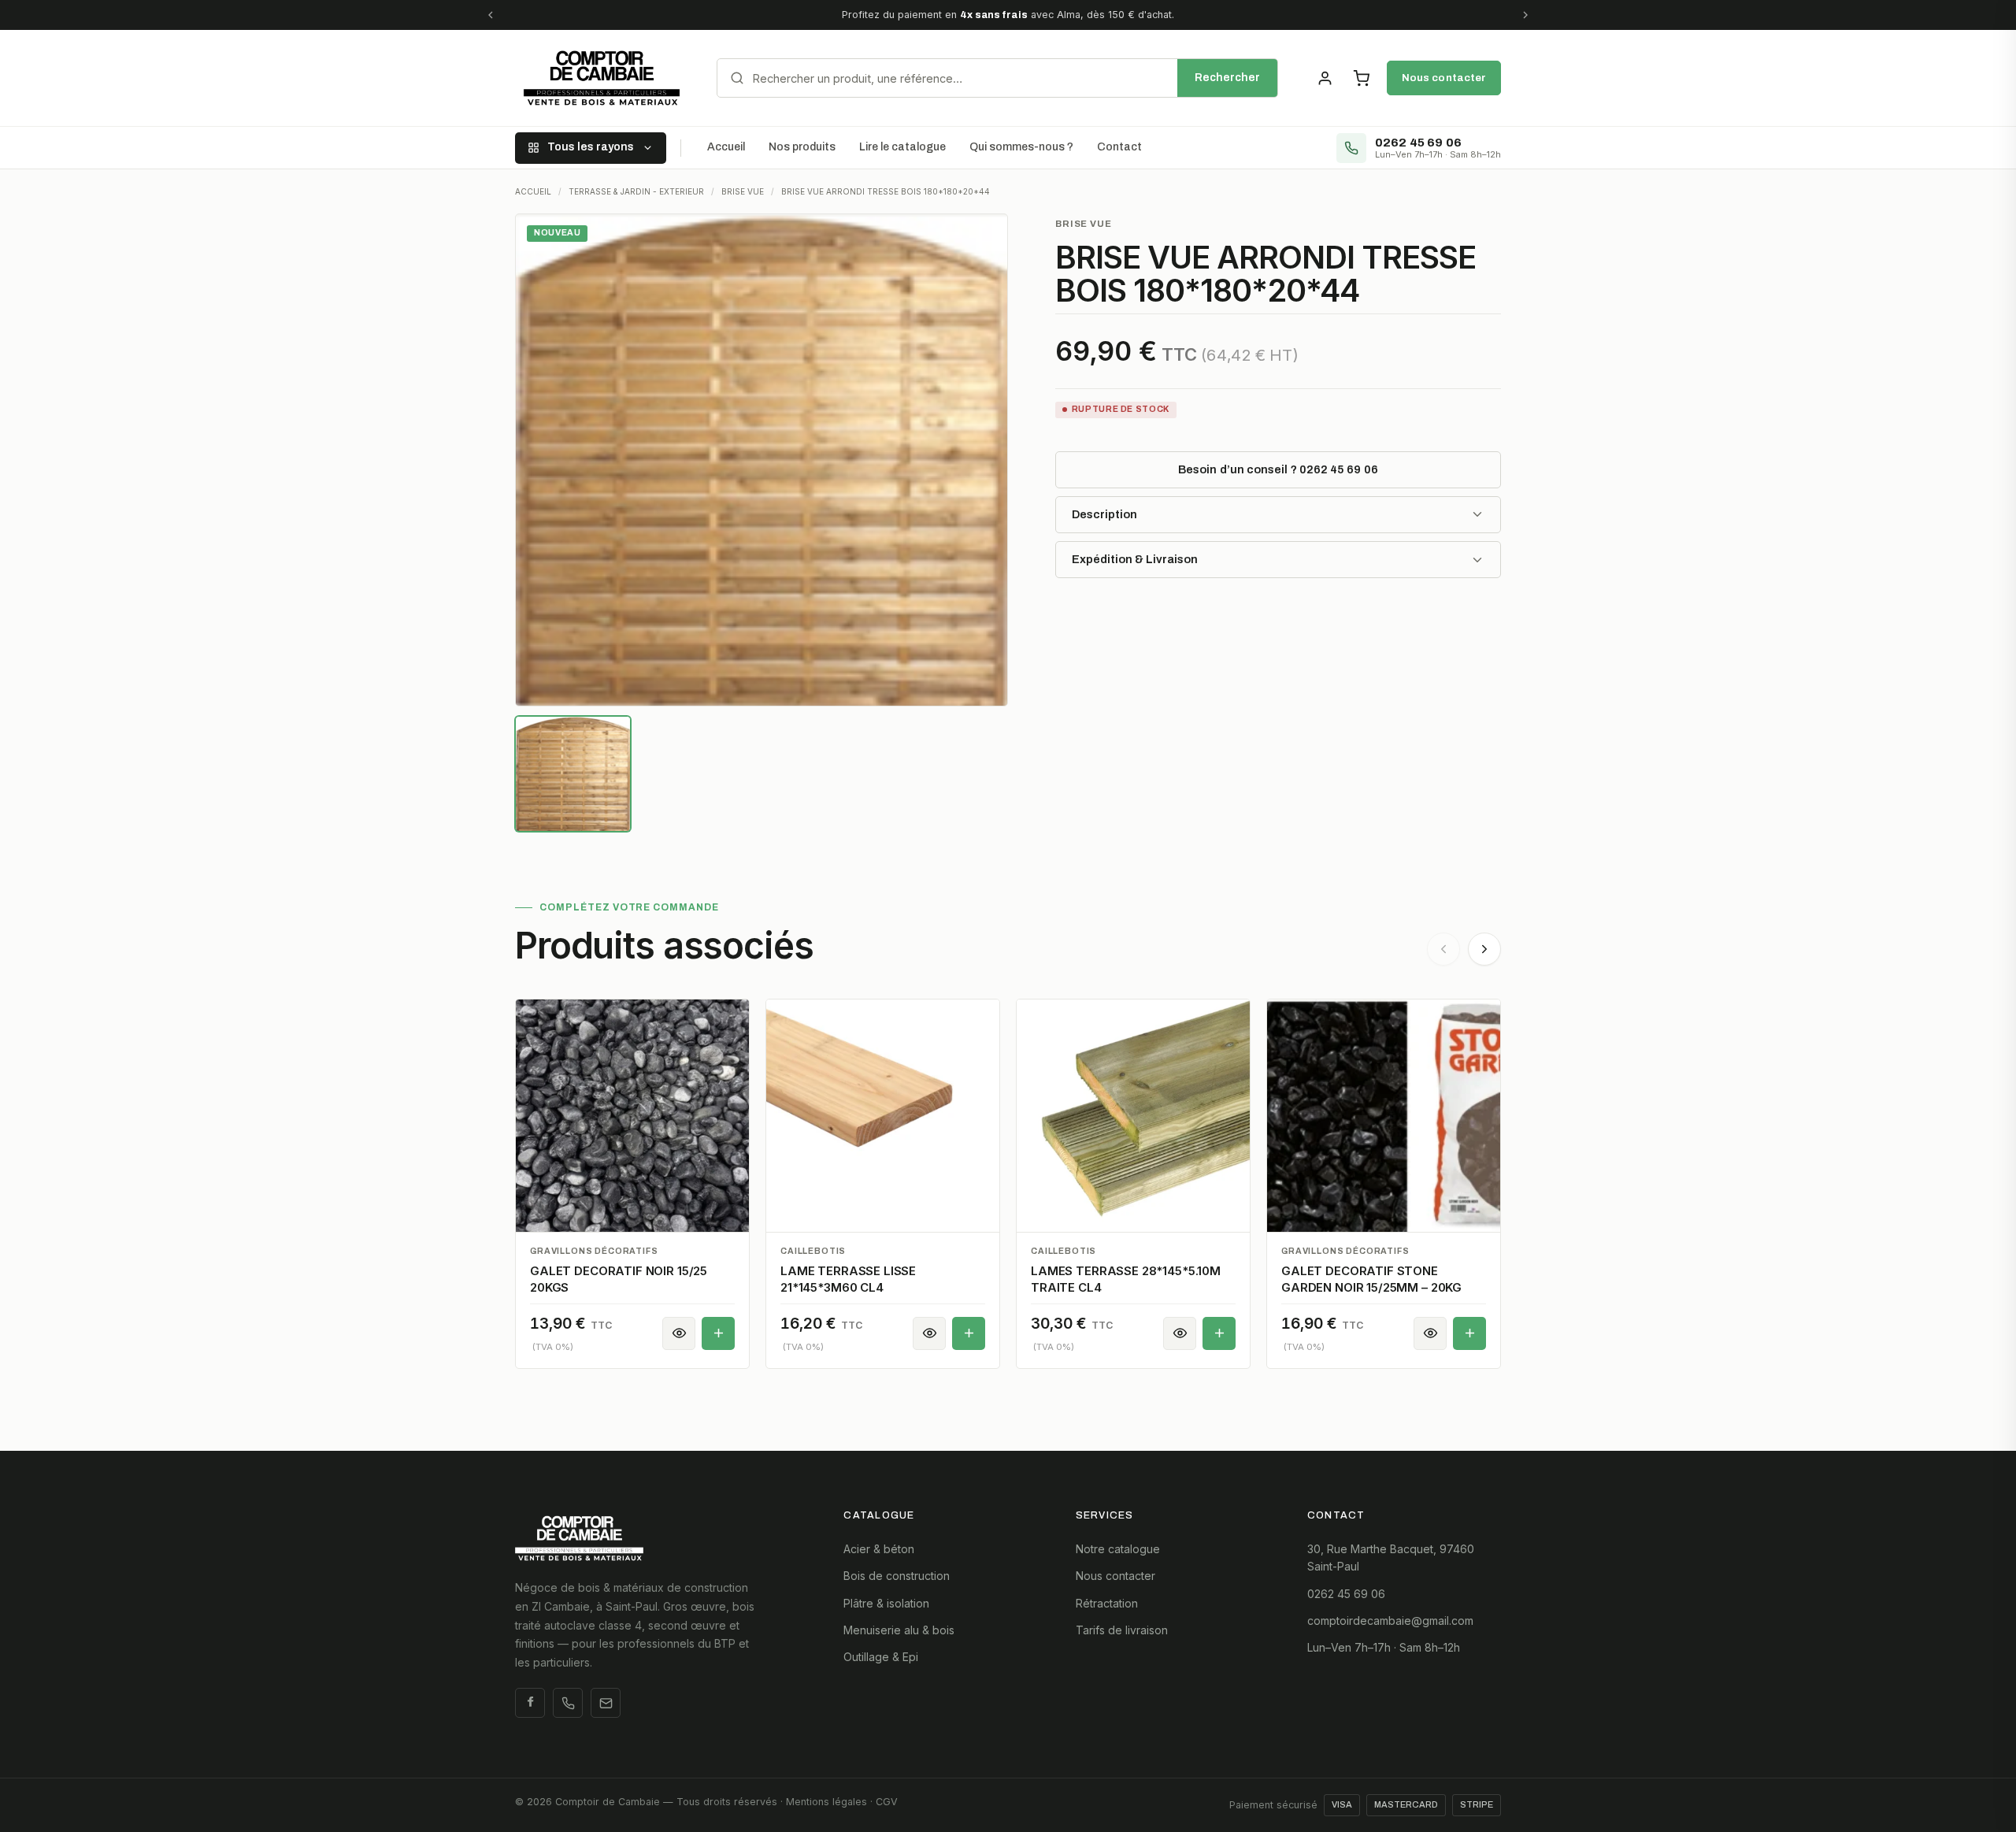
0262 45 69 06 (1346, 1594)
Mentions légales (826, 1802)
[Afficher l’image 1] (573, 774)
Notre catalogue (1118, 1549)
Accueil (726, 147)
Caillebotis (813, 1251)
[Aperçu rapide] (679, 1333)
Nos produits (802, 147)
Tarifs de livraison (1122, 1630)
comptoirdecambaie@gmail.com (1390, 1621)
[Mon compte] (1325, 78)
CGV (887, 1802)
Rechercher (1227, 78)
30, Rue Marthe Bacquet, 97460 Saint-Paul (1391, 1558)
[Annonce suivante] (1525, 15)
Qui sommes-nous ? (1021, 147)
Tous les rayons (591, 147)
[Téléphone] (568, 1703)
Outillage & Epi (881, 1657)
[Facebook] (530, 1703)
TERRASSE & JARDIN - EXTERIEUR (636, 191)
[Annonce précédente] (491, 15)
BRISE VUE (743, 191)
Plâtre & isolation (886, 1603)
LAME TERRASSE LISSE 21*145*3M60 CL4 (848, 1279)
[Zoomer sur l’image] (762, 460)
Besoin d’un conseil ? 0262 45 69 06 (1278, 469)
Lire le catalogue (902, 147)
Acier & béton (879, 1549)
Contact (1119, 147)
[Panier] (1361, 78)
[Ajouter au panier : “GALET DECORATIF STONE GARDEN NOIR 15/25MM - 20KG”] (1469, 1333)
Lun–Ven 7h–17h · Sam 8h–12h (1384, 1647)
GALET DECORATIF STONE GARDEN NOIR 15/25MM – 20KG (1371, 1279)
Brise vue (1084, 224)
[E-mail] (606, 1703)
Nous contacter (1444, 78)
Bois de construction (897, 1576)
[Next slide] (1484, 949)
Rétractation (1107, 1603)
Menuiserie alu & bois (899, 1630)
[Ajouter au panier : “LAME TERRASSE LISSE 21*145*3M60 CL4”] (969, 1333)
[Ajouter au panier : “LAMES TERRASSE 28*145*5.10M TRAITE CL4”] (1219, 1333)
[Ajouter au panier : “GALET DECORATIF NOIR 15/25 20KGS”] (718, 1333)
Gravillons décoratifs (594, 1251)
